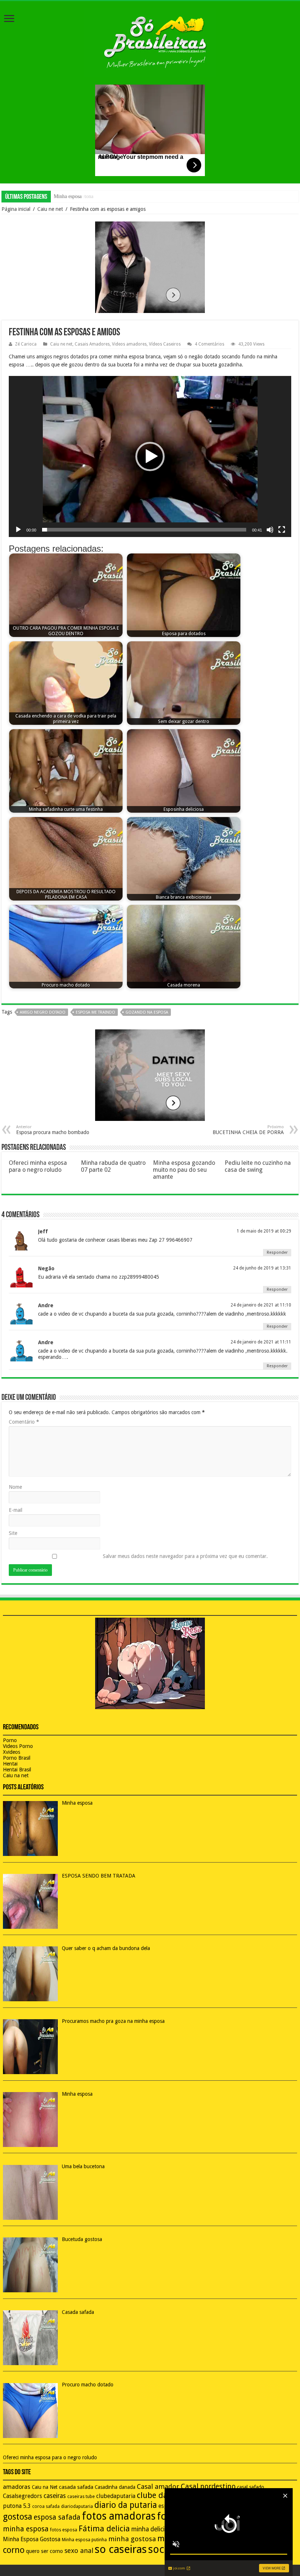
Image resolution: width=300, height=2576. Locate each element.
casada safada (76, 2487)
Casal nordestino (208, 2486)
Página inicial (16, 209)
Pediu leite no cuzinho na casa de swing (258, 1166)
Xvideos (12, 1752)
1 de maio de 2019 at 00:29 (264, 1231)
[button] (150, 456)
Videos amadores (129, 344)
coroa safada (46, 2506)
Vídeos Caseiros (165, 344)
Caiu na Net (45, 2487)
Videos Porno (18, 1746)
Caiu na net (16, 1775)
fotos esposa (64, 2530)
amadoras (17, 2487)
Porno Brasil (17, 1758)
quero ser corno (44, 2551)
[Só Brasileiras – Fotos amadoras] (150, 41)
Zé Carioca (26, 344)
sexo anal (79, 2551)
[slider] (144, 530)
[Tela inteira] (282, 530)
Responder (277, 1252)
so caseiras (121, 2549)
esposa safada (57, 2517)
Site (13, 1533)
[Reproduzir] (18, 530)
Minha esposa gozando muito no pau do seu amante (184, 1170)
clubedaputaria (116, 2496)
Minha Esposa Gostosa (32, 2539)
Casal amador (158, 2486)
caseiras (55, 2496)
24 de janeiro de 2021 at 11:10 (261, 1305)
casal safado (251, 2487)
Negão (46, 1268)
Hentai (10, 1764)
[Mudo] (270, 530)
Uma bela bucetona (74, 196)
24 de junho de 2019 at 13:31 (262, 1268)
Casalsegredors (22, 2496)
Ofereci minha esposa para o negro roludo (38, 1166)
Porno (10, 1740)
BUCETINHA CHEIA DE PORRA (248, 1130)
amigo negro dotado (43, 1012)
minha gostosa (132, 2539)
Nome (15, 1487)
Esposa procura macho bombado (53, 1130)
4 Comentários (209, 344)
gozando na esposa (147, 1012)
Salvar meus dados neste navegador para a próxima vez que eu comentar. (185, 1556)
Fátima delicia (104, 2529)
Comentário (24, 1422)
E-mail (16, 1510)
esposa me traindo (95, 1012)
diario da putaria (126, 2505)
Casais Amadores (92, 344)
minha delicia (150, 2529)
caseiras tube (81, 2497)
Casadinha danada (115, 2487)
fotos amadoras (119, 2516)
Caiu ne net (50, 209)
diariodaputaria (77, 2506)
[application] (150, 456)
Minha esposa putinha (84, 2540)
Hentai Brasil (17, 1770)
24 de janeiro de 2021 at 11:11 (261, 1342)
